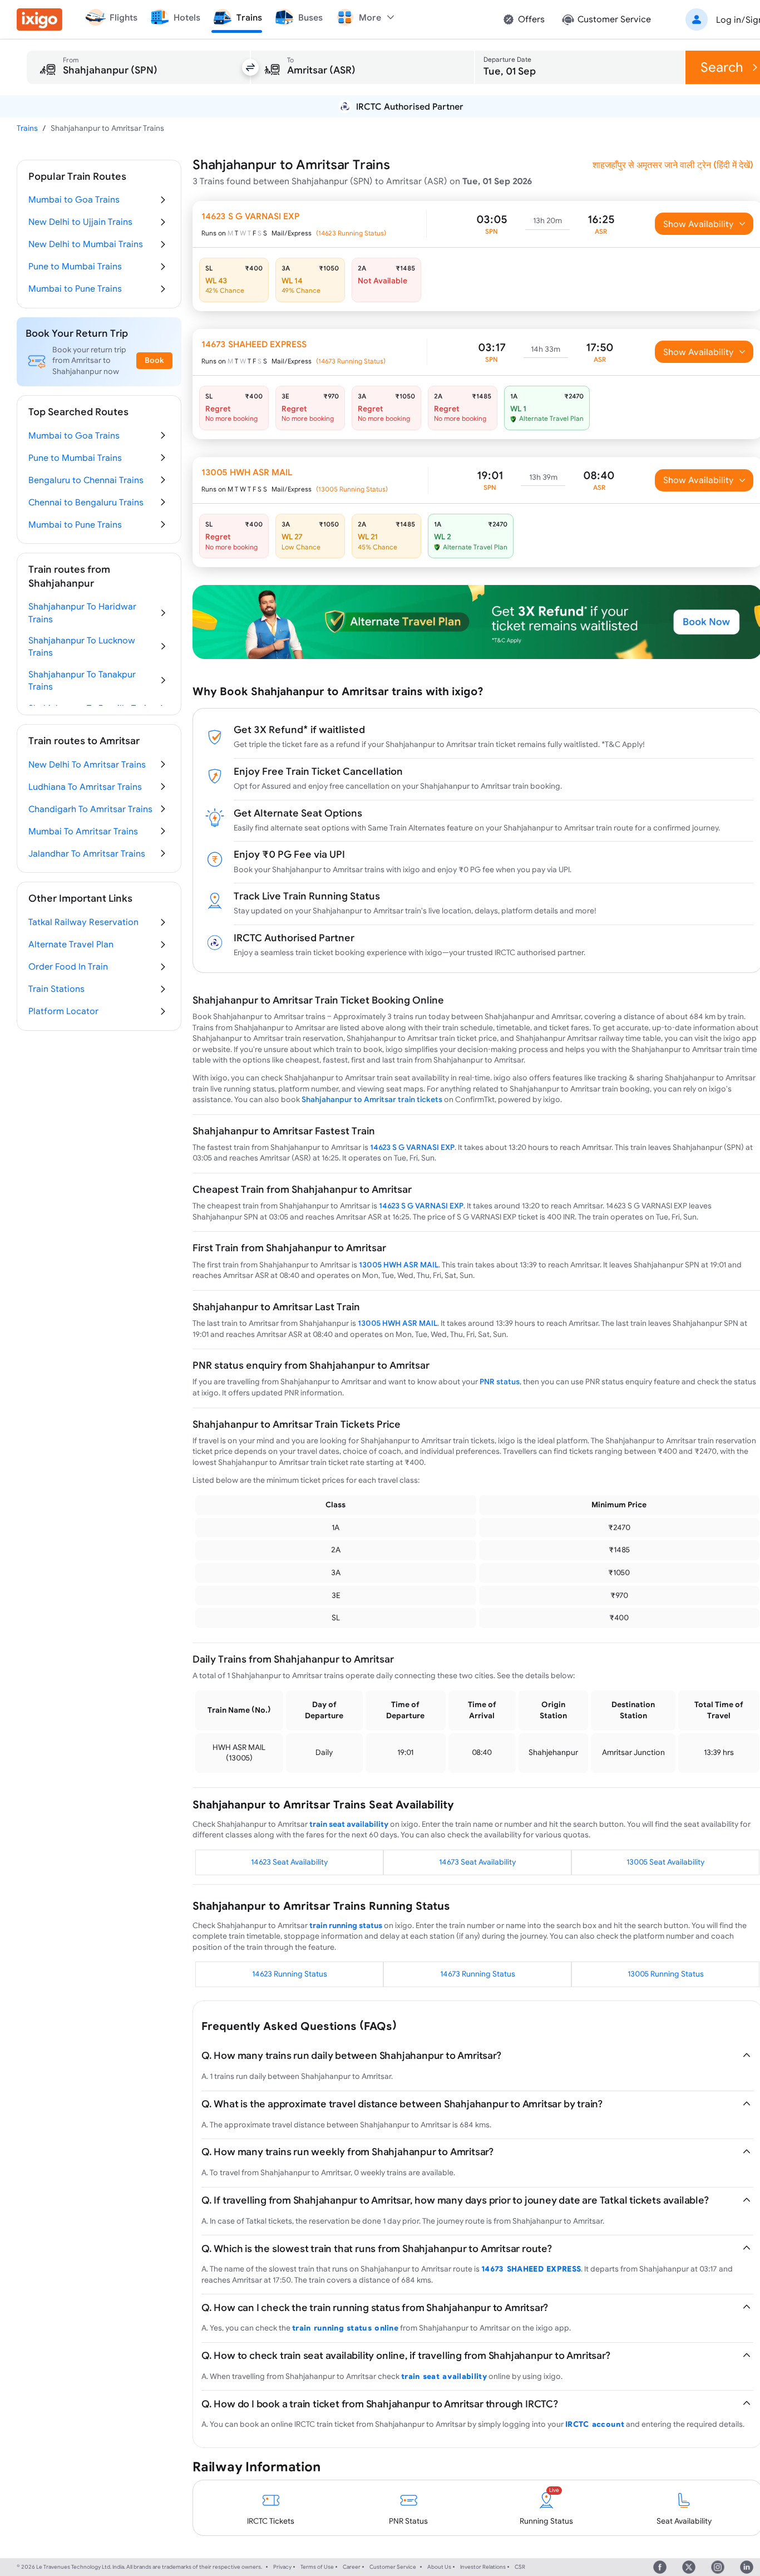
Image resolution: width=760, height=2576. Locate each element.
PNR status (500, 1382)
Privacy (282, 2567)
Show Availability (699, 224)
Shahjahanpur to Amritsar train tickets (372, 1099)
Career (352, 2567)
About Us (439, 2567)
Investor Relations (483, 2567)
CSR (520, 2567)
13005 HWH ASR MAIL (399, 1265)
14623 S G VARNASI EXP (412, 1147)
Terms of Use (317, 2567)
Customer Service (393, 2567)
